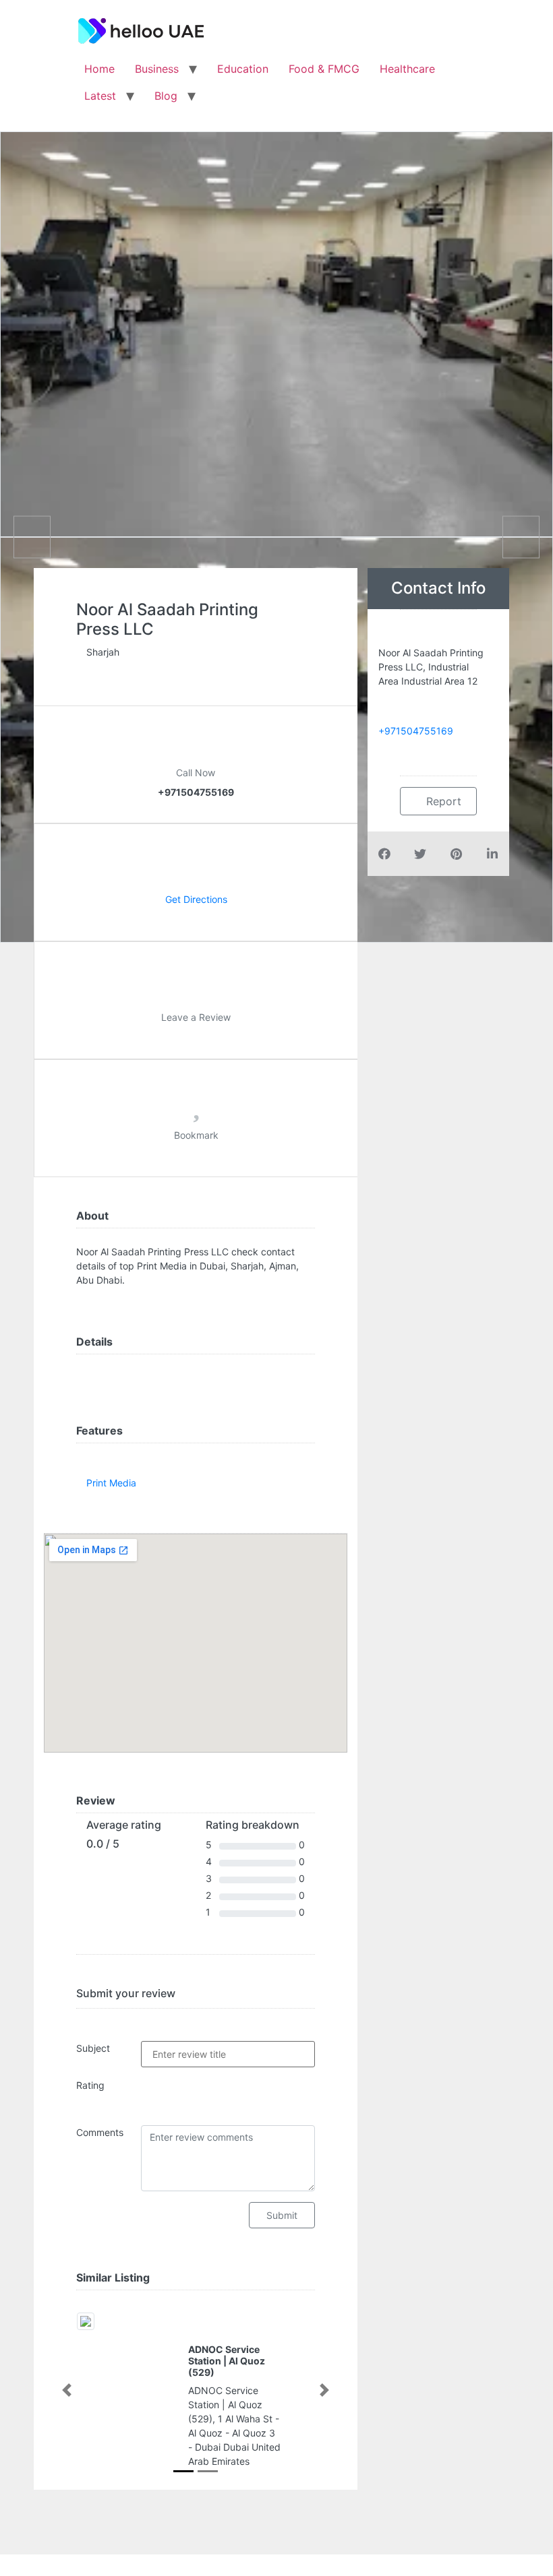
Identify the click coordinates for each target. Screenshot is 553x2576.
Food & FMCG (324, 69)
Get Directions (196, 899)
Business (157, 69)
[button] (67, 2390)
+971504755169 (416, 731)
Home (99, 69)
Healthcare (407, 69)
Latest (100, 96)
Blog (166, 96)
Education (243, 69)
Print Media (111, 1483)
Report (442, 801)
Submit (282, 2215)
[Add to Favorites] (196, 1111)
